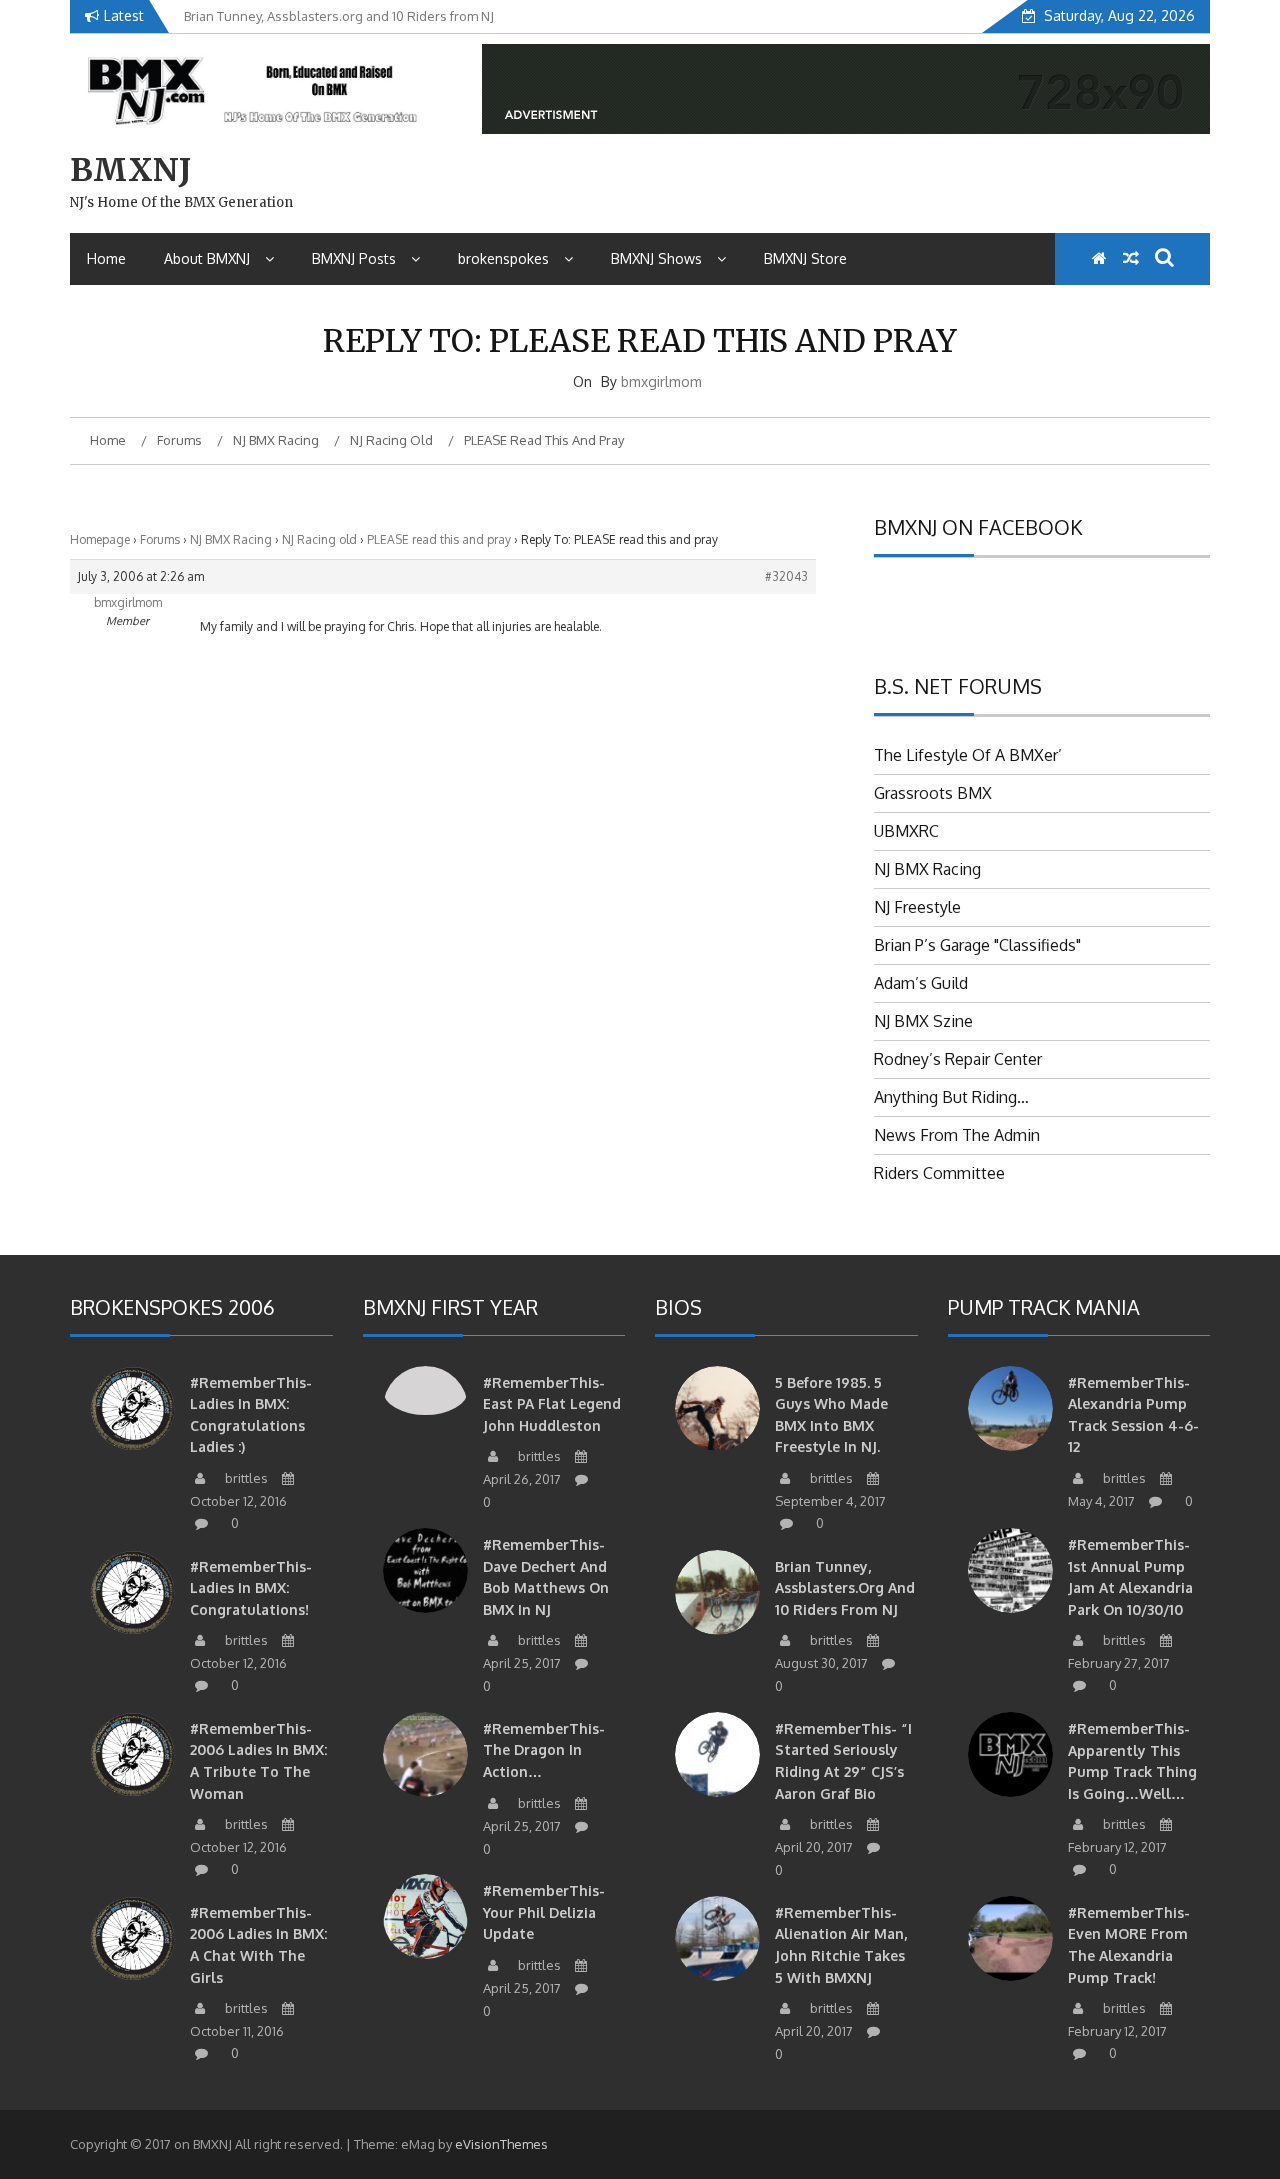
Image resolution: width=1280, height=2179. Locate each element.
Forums (160, 539)
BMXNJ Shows (656, 258)
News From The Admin (957, 1135)
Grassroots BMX (933, 793)
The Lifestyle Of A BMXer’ (968, 755)
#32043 (786, 576)
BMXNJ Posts (354, 258)
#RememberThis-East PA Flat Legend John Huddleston (552, 1404)
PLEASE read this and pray (439, 539)
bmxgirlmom (661, 381)
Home (106, 258)
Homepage (100, 539)
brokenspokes (503, 258)
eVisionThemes (501, 2144)
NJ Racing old (319, 539)
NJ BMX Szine (923, 1021)
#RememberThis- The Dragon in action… (544, 1750)
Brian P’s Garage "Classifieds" (977, 945)
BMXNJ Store (805, 258)
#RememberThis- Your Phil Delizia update (544, 1912)
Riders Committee (939, 1173)
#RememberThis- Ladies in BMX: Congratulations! (251, 1588)
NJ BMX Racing (231, 539)
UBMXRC (906, 831)
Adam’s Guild (921, 983)
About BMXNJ (207, 258)
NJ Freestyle (917, 907)
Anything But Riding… (951, 1097)
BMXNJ (130, 170)
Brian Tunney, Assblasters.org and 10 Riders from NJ (845, 1588)
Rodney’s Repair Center (958, 1059)
